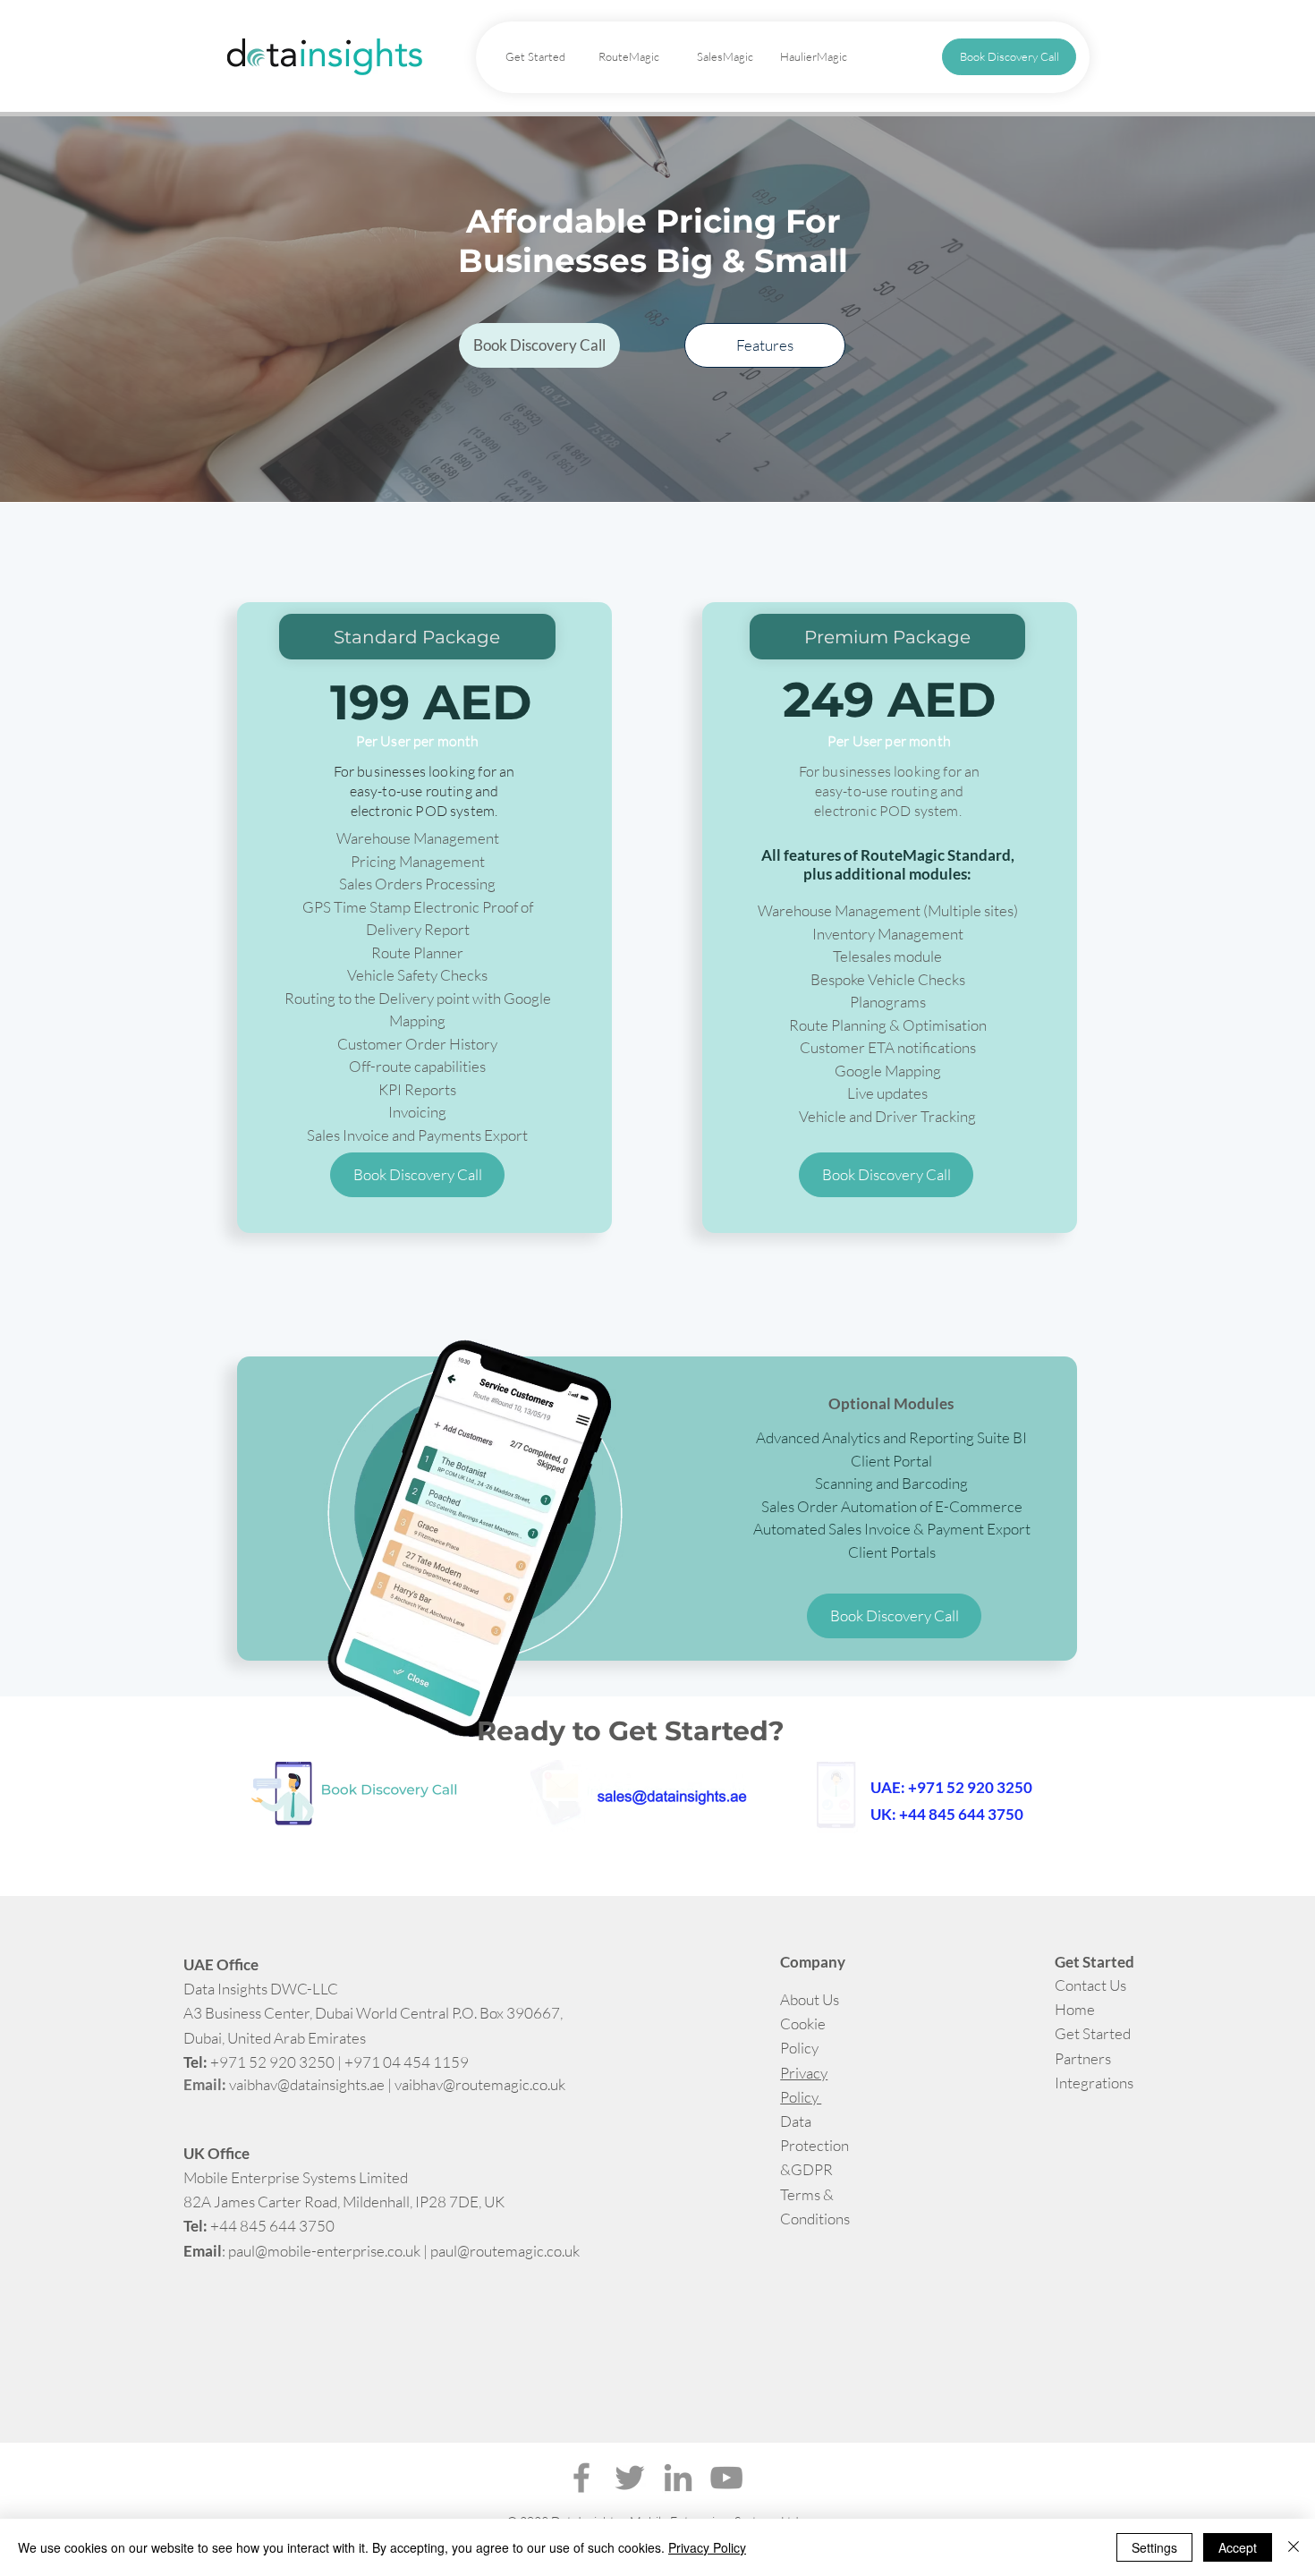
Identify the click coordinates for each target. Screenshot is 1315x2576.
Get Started (1094, 2033)
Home (1075, 2009)
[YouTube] (726, 2478)
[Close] (1294, 2547)
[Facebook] (581, 2478)
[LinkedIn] (678, 2478)
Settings (1154, 2547)
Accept (1238, 2547)
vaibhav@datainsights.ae (307, 2084)
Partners (1083, 2058)
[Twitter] (630, 2478)
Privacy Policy (707, 2547)
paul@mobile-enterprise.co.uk (324, 2251)
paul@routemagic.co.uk (505, 2251)
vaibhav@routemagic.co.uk (480, 2084)
